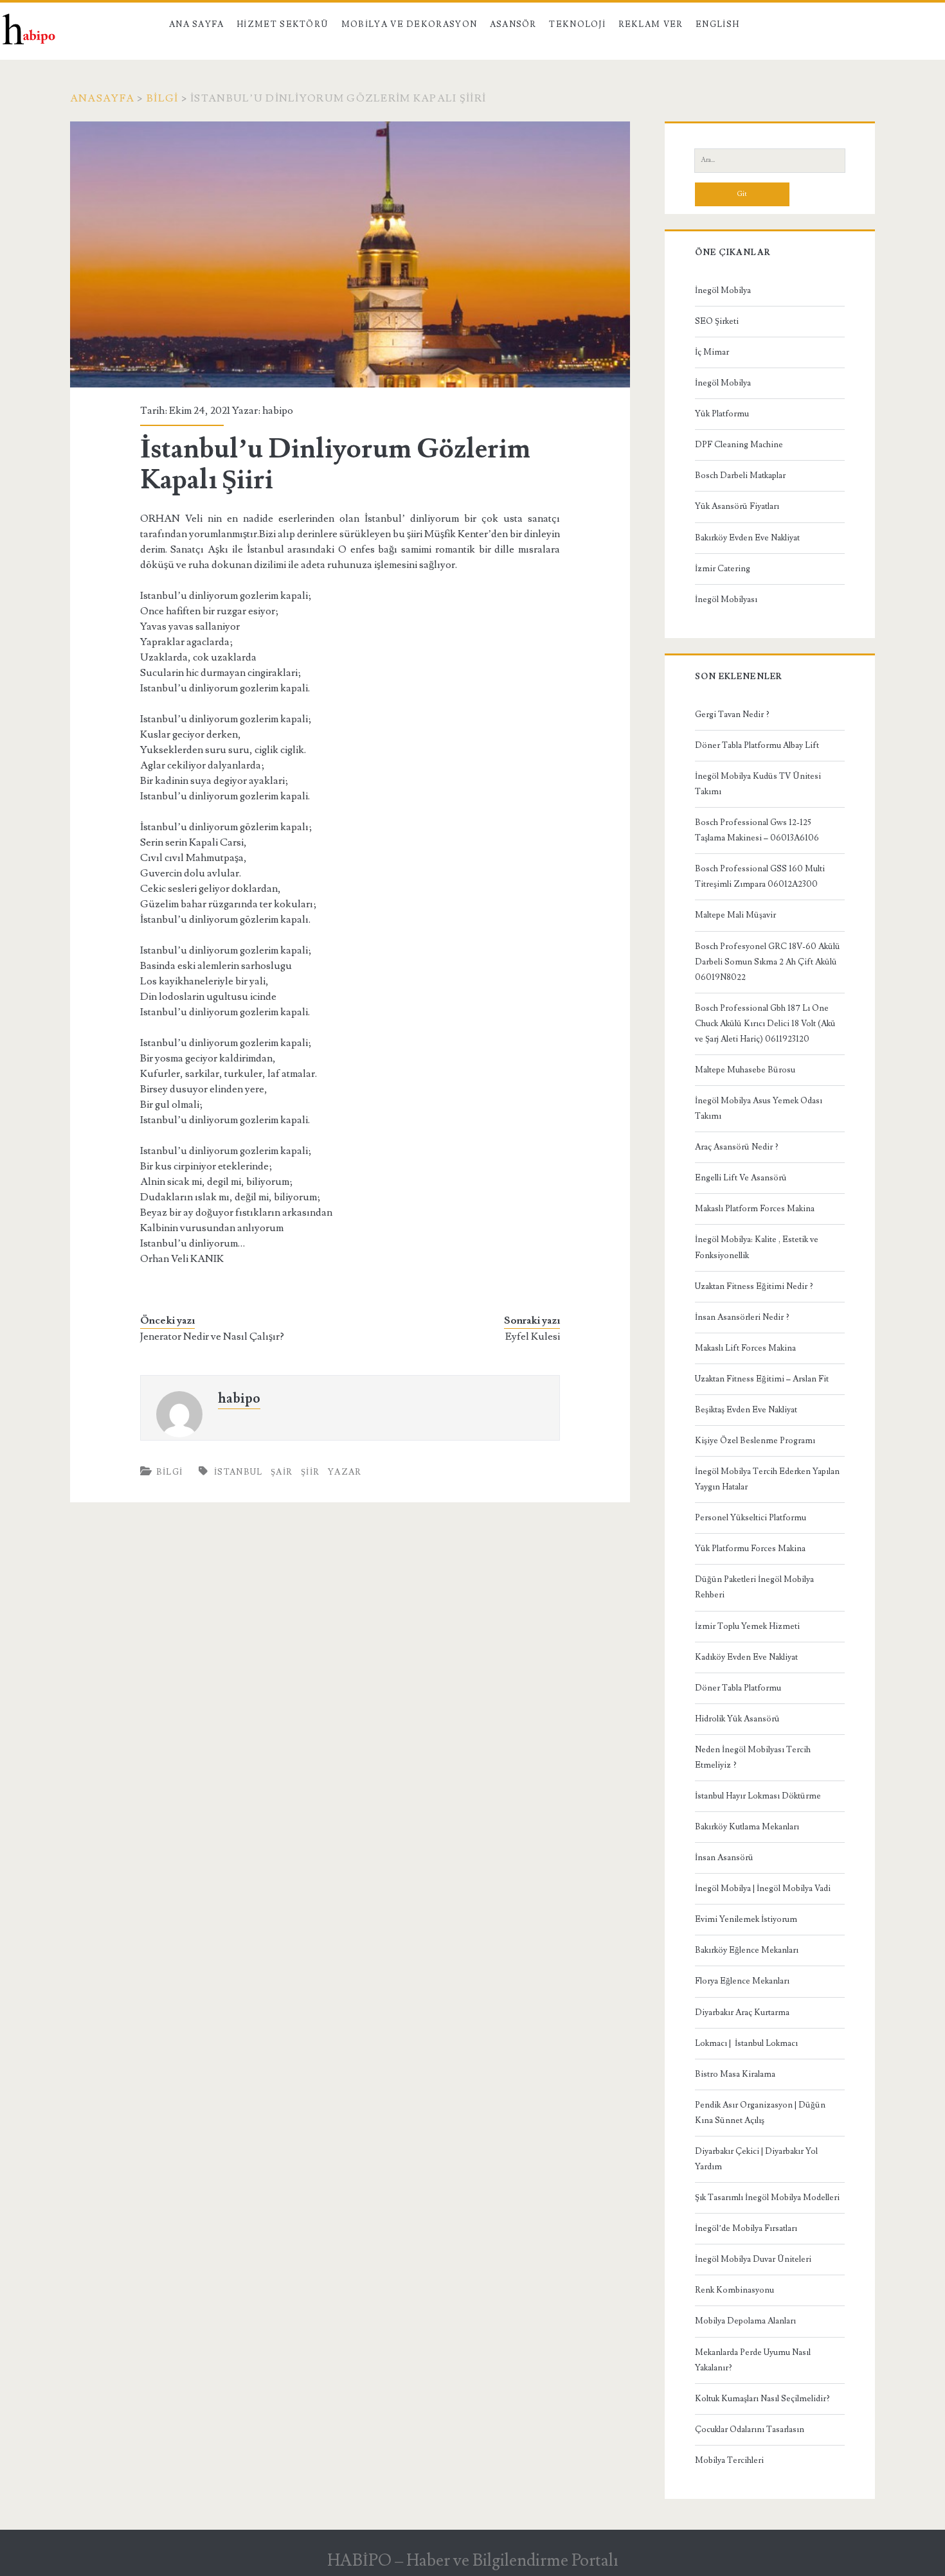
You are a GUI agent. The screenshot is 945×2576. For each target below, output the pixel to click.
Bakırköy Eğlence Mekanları (747, 1950)
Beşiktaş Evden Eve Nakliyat (746, 1410)
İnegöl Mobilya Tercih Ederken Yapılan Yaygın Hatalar (767, 1479)
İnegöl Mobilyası (726, 600)
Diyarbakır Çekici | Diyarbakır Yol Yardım (756, 2159)
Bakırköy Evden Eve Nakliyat (747, 538)
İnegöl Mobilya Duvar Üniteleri (753, 2259)
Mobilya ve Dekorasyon (409, 24)
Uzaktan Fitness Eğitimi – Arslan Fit (762, 1379)
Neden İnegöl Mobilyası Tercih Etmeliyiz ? (753, 1757)
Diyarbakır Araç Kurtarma (742, 2012)
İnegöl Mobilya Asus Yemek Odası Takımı (759, 1108)
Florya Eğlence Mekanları (742, 1981)
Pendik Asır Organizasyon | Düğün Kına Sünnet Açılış (760, 2113)
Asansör (513, 24)
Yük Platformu (722, 414)
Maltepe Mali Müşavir (735, 915)
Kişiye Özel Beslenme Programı (755, 1441)
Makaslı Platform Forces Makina (755, 1209)
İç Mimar (712, 352)
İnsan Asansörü (724, 1858)
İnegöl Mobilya (723, 290)
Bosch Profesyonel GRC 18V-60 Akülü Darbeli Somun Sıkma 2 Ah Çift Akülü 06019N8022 (768, 962)
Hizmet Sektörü (283, 24)
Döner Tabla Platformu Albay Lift (757, 745)
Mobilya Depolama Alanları (745, 2321)
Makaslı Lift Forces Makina (745, 1348)
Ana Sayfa (197, 24)
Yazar (345, 1472)
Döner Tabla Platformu (738, 1688)
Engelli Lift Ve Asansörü (741, 1178)
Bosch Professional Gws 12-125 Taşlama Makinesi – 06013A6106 (757, 830)
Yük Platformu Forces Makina (750, 1549)
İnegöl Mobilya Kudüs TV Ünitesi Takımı (758, 784)
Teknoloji (577, 24)
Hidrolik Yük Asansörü (737, 1719)
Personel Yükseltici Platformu (751, 1518)
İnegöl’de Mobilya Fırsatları (746, 2228)
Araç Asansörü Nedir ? (737, 1147)
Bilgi (162, 98)
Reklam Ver (651, 24)
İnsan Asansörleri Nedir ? (742, 1317)
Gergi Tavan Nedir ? (732, 715)
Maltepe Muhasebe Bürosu (745, 1070)
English (717, 24)
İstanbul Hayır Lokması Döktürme (758, 1796)
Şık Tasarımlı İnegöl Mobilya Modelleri (767, 2198)
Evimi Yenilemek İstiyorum (746, 1919)
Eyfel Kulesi (533, 1337)
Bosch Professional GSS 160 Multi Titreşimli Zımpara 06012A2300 (760, 876)
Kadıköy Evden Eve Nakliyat (746, 1657)
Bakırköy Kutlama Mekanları (747, 1827)
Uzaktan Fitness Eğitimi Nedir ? (754, 1286)
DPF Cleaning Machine (739, 445)
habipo (278, 411)
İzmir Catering (723, 569)
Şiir (310, 1472)
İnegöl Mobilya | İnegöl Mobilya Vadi (763, 1888)
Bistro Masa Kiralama (735, 2074)
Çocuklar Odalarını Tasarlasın (750, 2429)
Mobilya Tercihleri (729, 2460)
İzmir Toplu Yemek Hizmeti (747, 1626)
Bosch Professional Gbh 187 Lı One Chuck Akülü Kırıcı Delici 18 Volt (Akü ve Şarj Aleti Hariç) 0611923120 (765, 1024)
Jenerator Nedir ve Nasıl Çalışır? (212, 1337)
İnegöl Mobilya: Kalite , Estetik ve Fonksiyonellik (757, 1247)
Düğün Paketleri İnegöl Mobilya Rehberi (754, 1587)
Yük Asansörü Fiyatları (737, 506)
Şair (282, 1472)
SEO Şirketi (717, 321)
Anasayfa (102, 98)
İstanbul (238, 1472)
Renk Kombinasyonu (734, 2290)
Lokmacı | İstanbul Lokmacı (746, 2043)
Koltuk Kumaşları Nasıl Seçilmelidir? (762, 2399)
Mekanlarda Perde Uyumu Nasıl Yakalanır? (753, 2360)
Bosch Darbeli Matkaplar (740, 475)
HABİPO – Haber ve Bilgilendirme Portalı (473, 2561)
